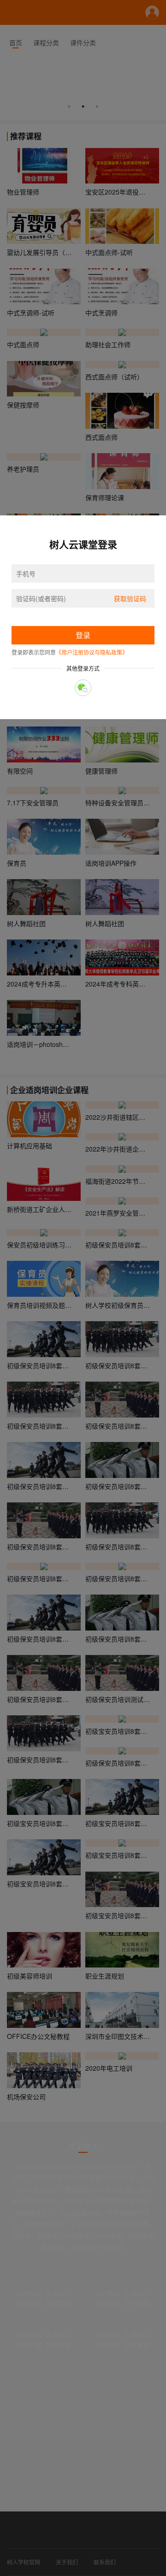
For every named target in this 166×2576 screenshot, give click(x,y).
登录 (83, 635)
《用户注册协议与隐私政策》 (92, 652)
